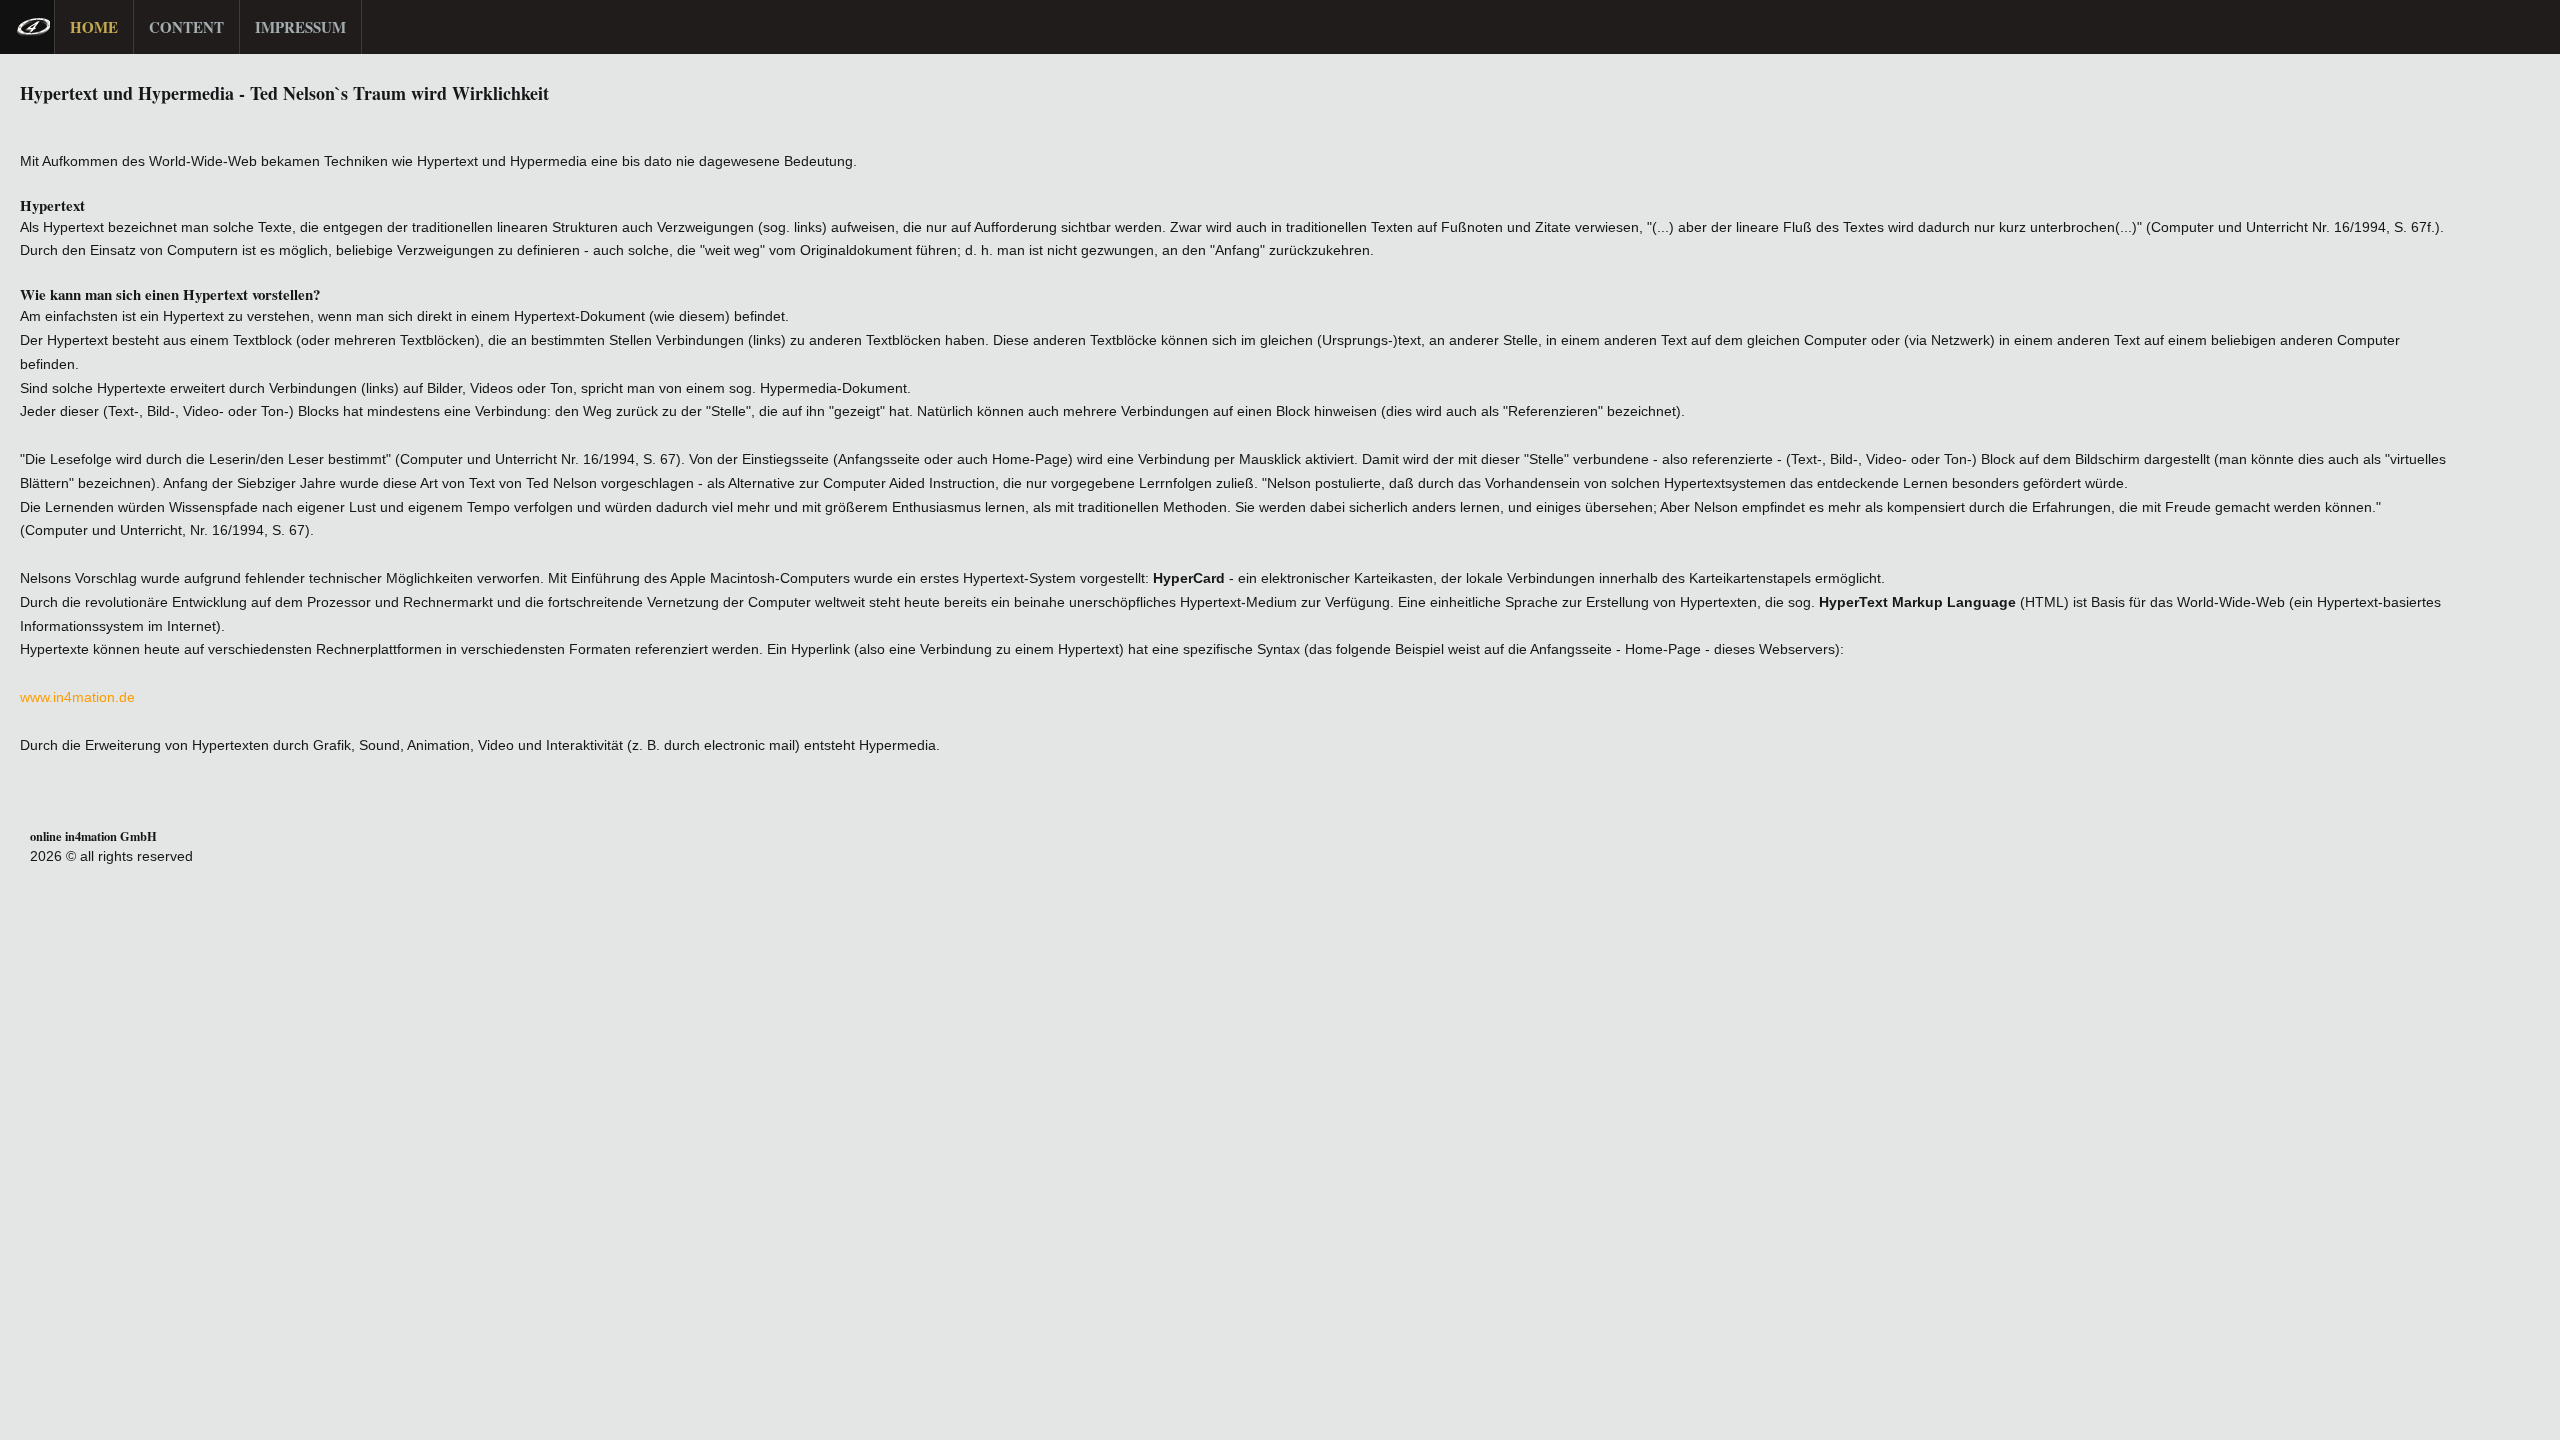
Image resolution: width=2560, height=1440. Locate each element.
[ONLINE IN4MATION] (27, 27)
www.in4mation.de (77, 697)
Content (186, 27)
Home (94, 27)
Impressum (300, 27)
